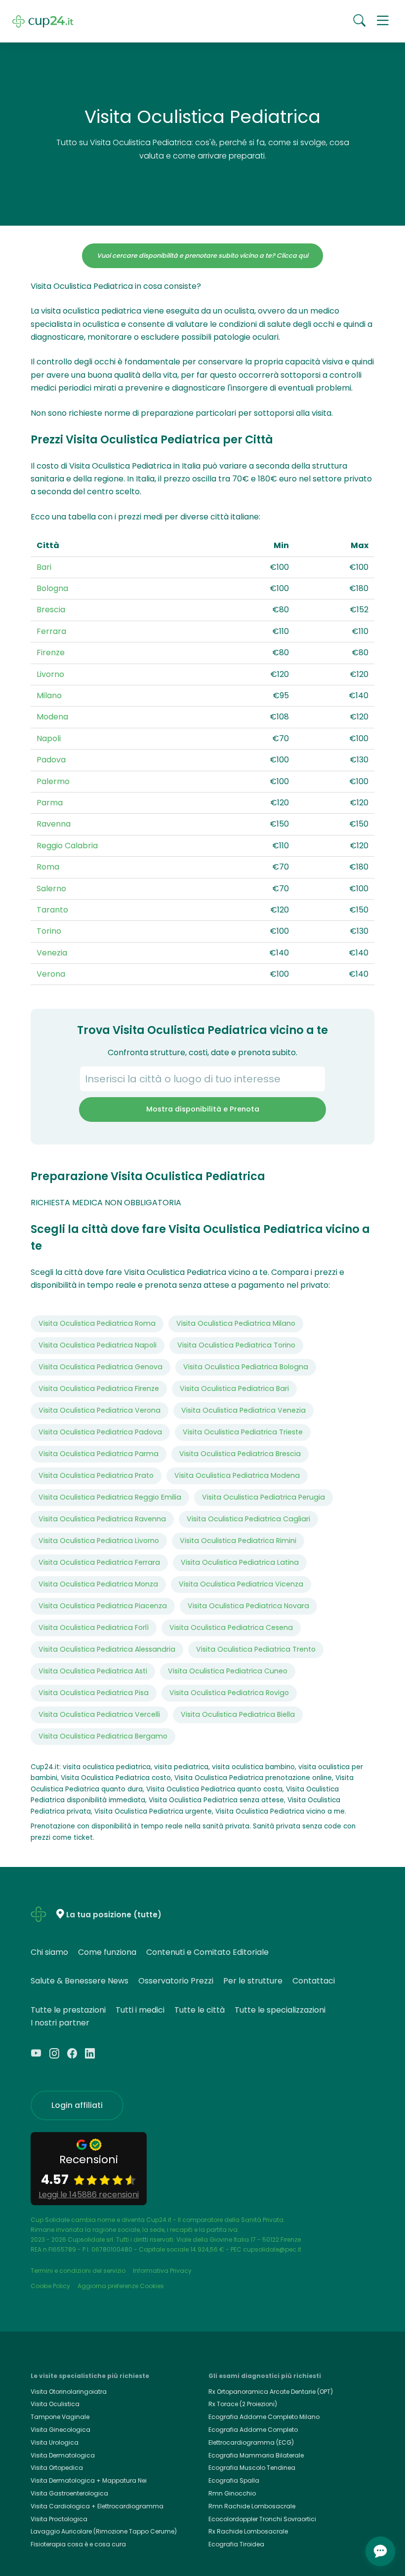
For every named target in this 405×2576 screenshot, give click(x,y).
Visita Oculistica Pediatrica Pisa (94, 1693)
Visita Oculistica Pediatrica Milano (236, 1323)
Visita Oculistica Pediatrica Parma (99, 1454)
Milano (49, 695)
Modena (52, 717)
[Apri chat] (380, 2551)
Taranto (52, 910)
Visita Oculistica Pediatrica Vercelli (99, 1714)
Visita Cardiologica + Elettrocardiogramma (97, 2506)
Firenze (51, 653)
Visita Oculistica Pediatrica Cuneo (228, 1671)
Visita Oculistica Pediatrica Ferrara (99, 1562)
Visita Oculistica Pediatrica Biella (238, 1714)
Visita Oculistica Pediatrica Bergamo (103, 1736)
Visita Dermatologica (63, 2455)
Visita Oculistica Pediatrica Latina (240, 1562)
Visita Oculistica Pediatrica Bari (234, 1388)
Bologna (52, 588)
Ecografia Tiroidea (236, 2544)
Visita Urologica (55, 2442)
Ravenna (54, 824)
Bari (44, 567)
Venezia (52, 953)
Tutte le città (200, 2010)
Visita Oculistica (55, 2404)
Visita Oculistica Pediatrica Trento (256, 1649)
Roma (48, 867)
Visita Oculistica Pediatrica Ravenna (102, 1519)
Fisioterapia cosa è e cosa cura (78, 2544)
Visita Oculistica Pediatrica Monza (98, 1584)
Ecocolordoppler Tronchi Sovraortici (262, 2519)
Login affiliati (77, 2105)
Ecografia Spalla (234, 2480)
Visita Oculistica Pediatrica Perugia (263, 1497)
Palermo (53, 781)
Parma (50, 803)
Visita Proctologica (59, 2519)
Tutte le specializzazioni (280, 2010)
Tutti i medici (140, 2010)
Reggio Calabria (67, 846)
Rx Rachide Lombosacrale (248, 2531)
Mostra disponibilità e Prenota (203, 1109)
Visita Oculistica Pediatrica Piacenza (103, 1606)
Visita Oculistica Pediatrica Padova (100, 1432)
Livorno (50, 674)
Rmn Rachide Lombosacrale (252, 2506)
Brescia (51, 610)
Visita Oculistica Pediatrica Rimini (238, 1541)
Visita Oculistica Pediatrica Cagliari (248, 1519)
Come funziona (107, 1952)
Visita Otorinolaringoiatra (69, 2392)
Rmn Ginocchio (232, 2493)
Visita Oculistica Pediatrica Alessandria (107, 1649)
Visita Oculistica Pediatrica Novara (248, 1606)
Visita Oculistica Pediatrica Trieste (243, 1432)
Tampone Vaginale (60, 2417)
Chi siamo (49, 1952)
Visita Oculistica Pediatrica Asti (93, 1671)
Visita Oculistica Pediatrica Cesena (231, 1627)
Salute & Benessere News (80, 1981)
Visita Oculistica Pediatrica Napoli (98, 1345)
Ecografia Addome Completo (253, 2430)
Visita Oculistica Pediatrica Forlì (94, 1627)
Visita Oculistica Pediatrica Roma (97, 1323)
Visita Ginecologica (61, 2430)
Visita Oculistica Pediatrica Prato (96, 1475)
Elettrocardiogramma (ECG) (251, 2442)
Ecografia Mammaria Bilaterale (256, 2455)
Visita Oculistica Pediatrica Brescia (240, 1454)
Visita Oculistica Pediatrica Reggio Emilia (110, 1497)
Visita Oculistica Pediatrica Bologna (246, 1367)
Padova (51, 760)
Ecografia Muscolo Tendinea (252, 2468)
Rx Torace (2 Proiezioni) (243, 2404)
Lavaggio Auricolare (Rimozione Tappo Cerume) (104, 2531)
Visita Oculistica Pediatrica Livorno (99, 1541)
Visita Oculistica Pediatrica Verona (100, 1410)
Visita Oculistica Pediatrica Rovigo (229, 1693)
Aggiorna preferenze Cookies (121, 2286)
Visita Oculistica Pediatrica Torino (236, 1345)
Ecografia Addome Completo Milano (264, 2417)
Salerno (51, 889)
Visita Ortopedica (57, 2468)
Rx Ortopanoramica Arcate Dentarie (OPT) (271, 2392)
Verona (51, 974)
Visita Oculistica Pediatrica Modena (237, 1475)
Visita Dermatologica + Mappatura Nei (89, 2480)
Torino (49, 931)
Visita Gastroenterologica (69, 2493)
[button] (383, 21)
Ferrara (51, 631)
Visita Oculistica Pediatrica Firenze (99, 1388)
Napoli (49, 738)
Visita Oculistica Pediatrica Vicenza (241, 1584)
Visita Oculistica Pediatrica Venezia (243, 1410)
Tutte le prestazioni (68, 2010)
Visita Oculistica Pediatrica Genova (101, 1367)
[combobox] (202, 1079)
